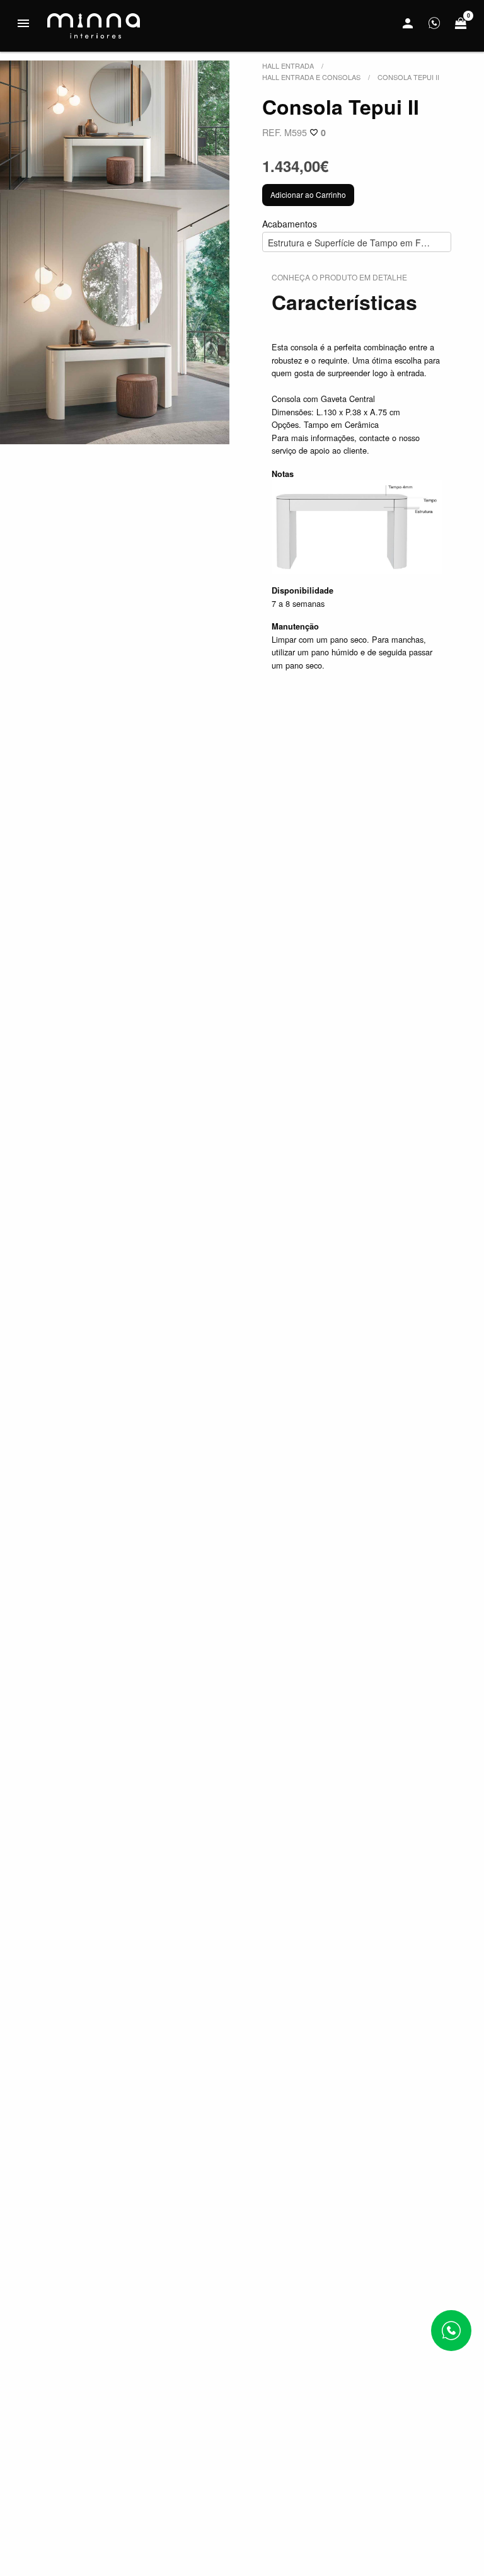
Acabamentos (357, 233)
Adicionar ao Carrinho (308, 194)
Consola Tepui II (408, 77)
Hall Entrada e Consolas (311, 77)
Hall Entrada (288, 66)
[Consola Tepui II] (115, 125)
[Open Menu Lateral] (23, 23)
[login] (408, 23)
